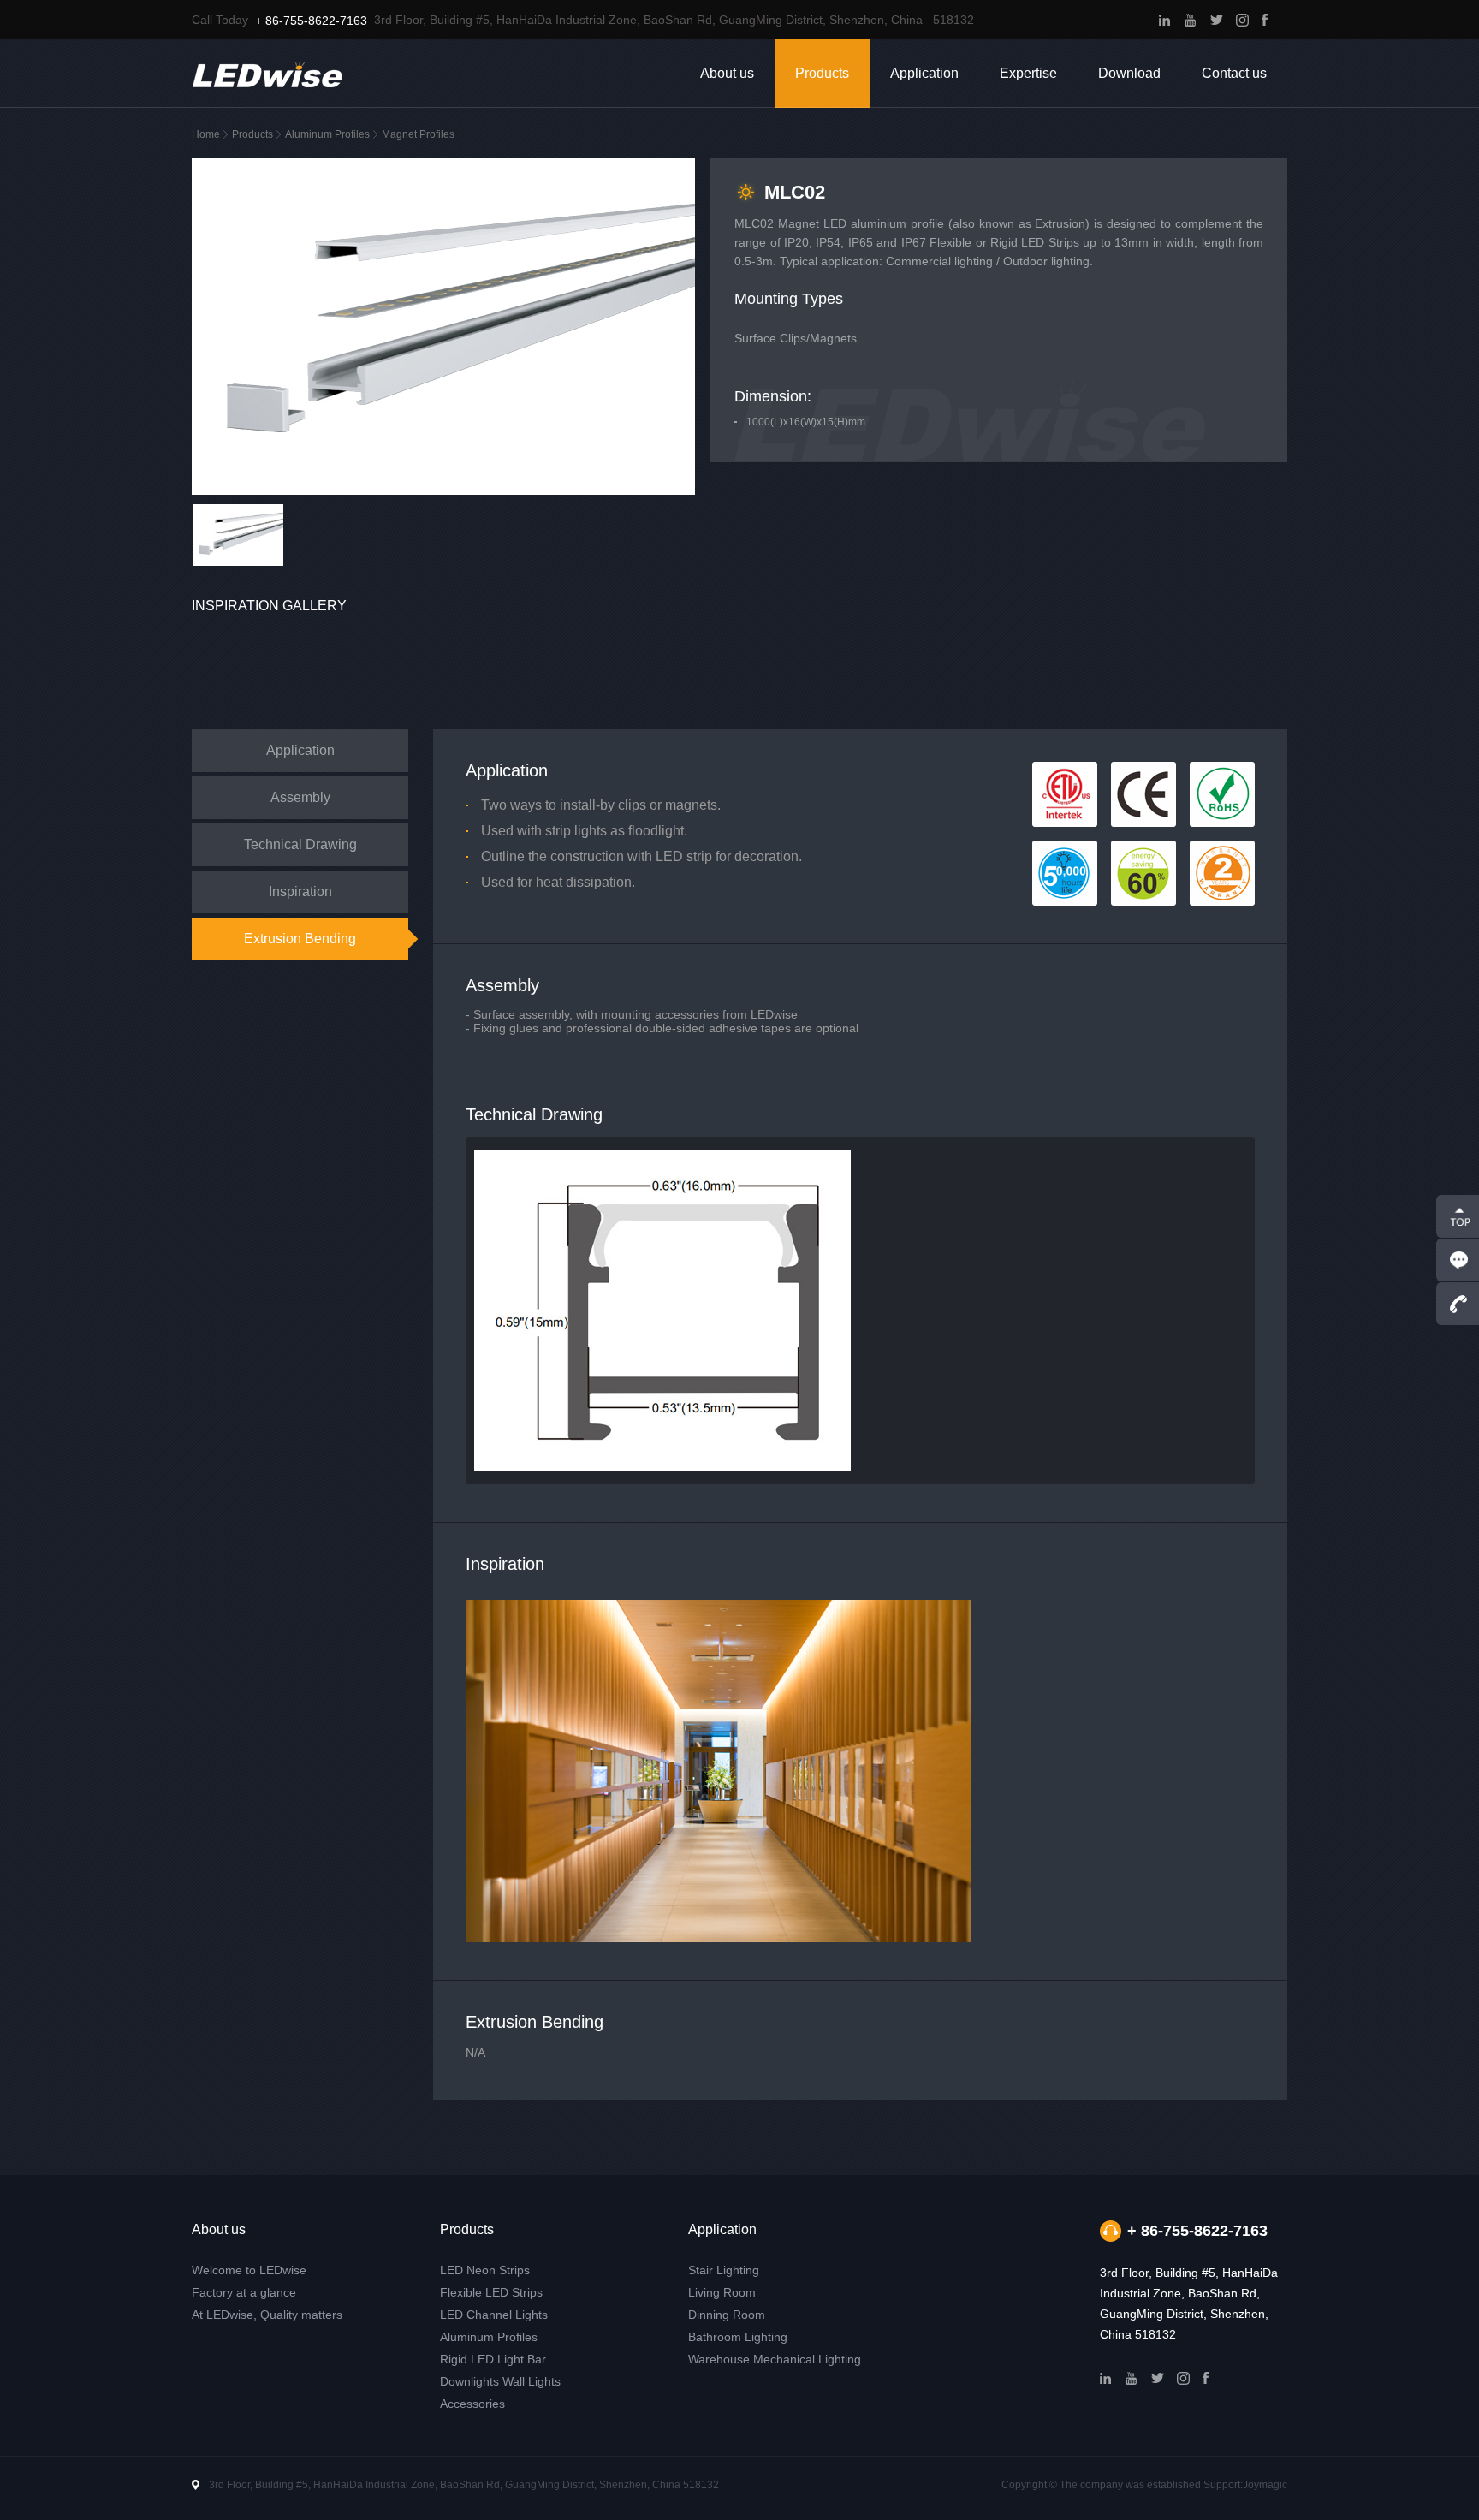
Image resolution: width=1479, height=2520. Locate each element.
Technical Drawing (300, 844)
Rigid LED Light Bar (493, 2359)
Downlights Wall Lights (500, 2381)
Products (822, 73)
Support (1222, 2485)
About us (727, 73)
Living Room (722, 2292)
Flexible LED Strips (491, 2292)
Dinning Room (727, 2315)
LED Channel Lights (494, 2315)
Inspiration (300, 892)
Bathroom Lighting (738, 2337)
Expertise (1028, 73)
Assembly (300, 797)
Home (206, 134)
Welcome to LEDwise (249, 2270)
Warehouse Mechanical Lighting (775, 2359)
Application (924, 73)
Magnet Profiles (418, 134)
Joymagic (1265, 2485)
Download (1129, 73)
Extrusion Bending (300, 939)
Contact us (1234, 73)
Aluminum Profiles (327, 134)
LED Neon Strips (485, 2270)
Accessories (472, 2404)
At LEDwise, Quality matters (267, 2315)
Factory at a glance (244, 2292)
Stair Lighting (724, 2270)
